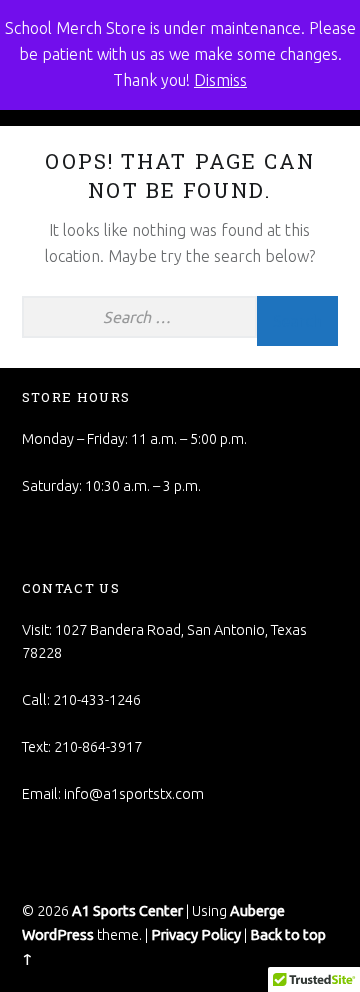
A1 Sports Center (127, 911)
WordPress (58, 935)
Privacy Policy (196, 935)
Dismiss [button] (220, 80)
